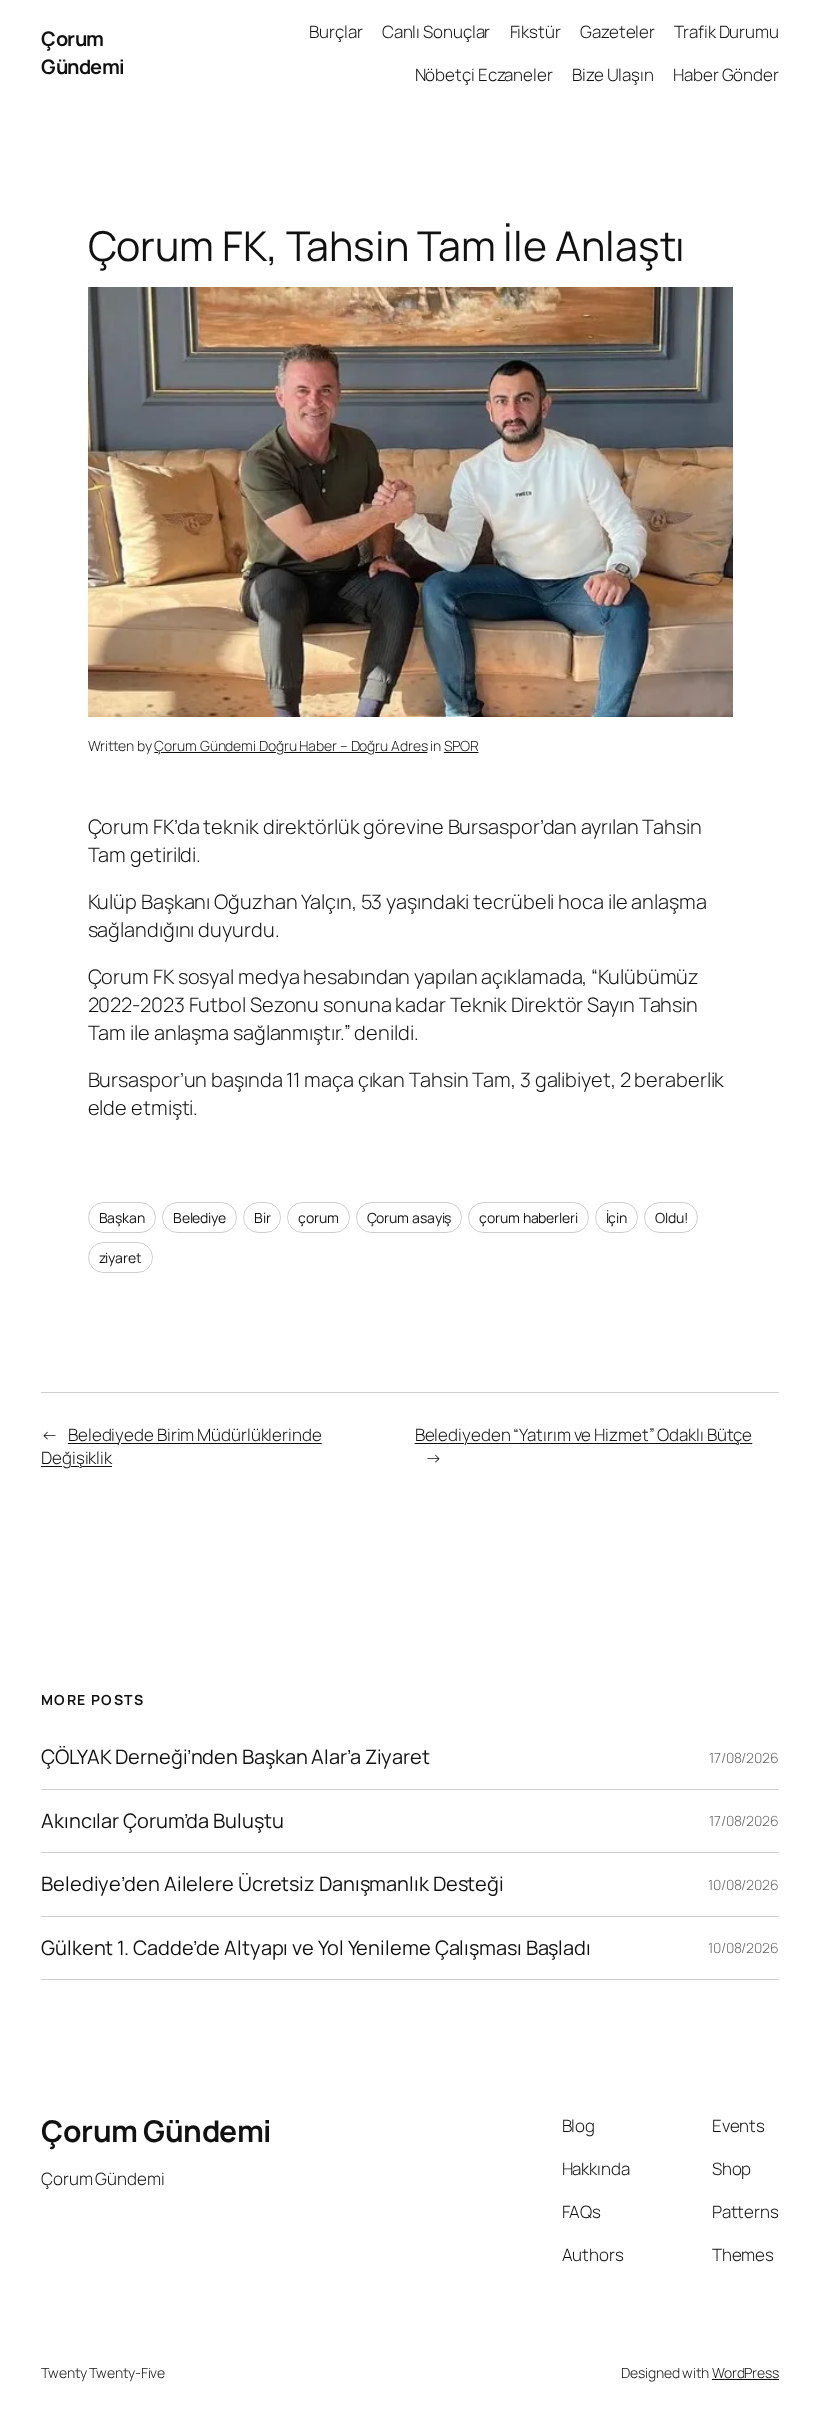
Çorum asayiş (409, 1217)
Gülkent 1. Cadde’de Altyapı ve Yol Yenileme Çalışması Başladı (316, 1948)
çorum (318, 1217)
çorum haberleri (528, 1217)
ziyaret (120, 1257)
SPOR (461, 745)
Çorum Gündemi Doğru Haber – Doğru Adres (290, 745)
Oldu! (671, 1217)
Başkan (122, 1217)
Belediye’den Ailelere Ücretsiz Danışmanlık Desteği (272, 1884)
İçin (617, 1217)
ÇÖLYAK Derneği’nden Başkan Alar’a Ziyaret (235, 1757)
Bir (262, 1217)
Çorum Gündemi (83, 52)
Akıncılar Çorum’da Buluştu (162, 1821)
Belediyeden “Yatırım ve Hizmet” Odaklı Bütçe (584, 1434)
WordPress (745, 2372)
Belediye (199, 1217)
